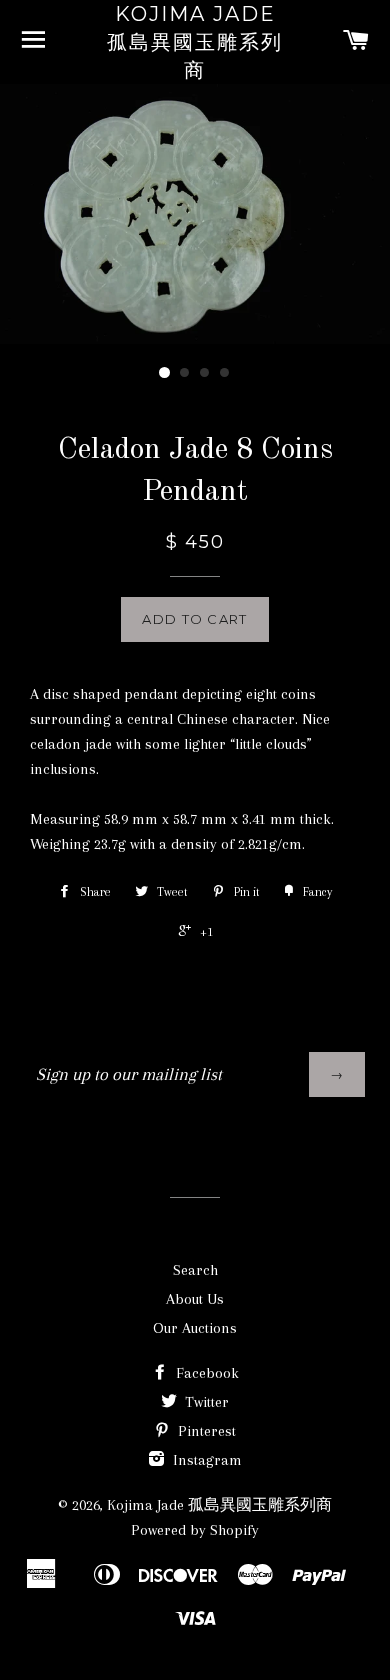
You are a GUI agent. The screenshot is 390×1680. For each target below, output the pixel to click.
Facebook (205, 1373)
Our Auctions (195, 1328)
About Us (195, 1299)
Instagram (205, 1460)
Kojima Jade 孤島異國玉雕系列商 (195, 42)
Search (195, 1270)
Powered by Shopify (195, 1530)
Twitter (205, 1402)
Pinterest (205, 1431)
